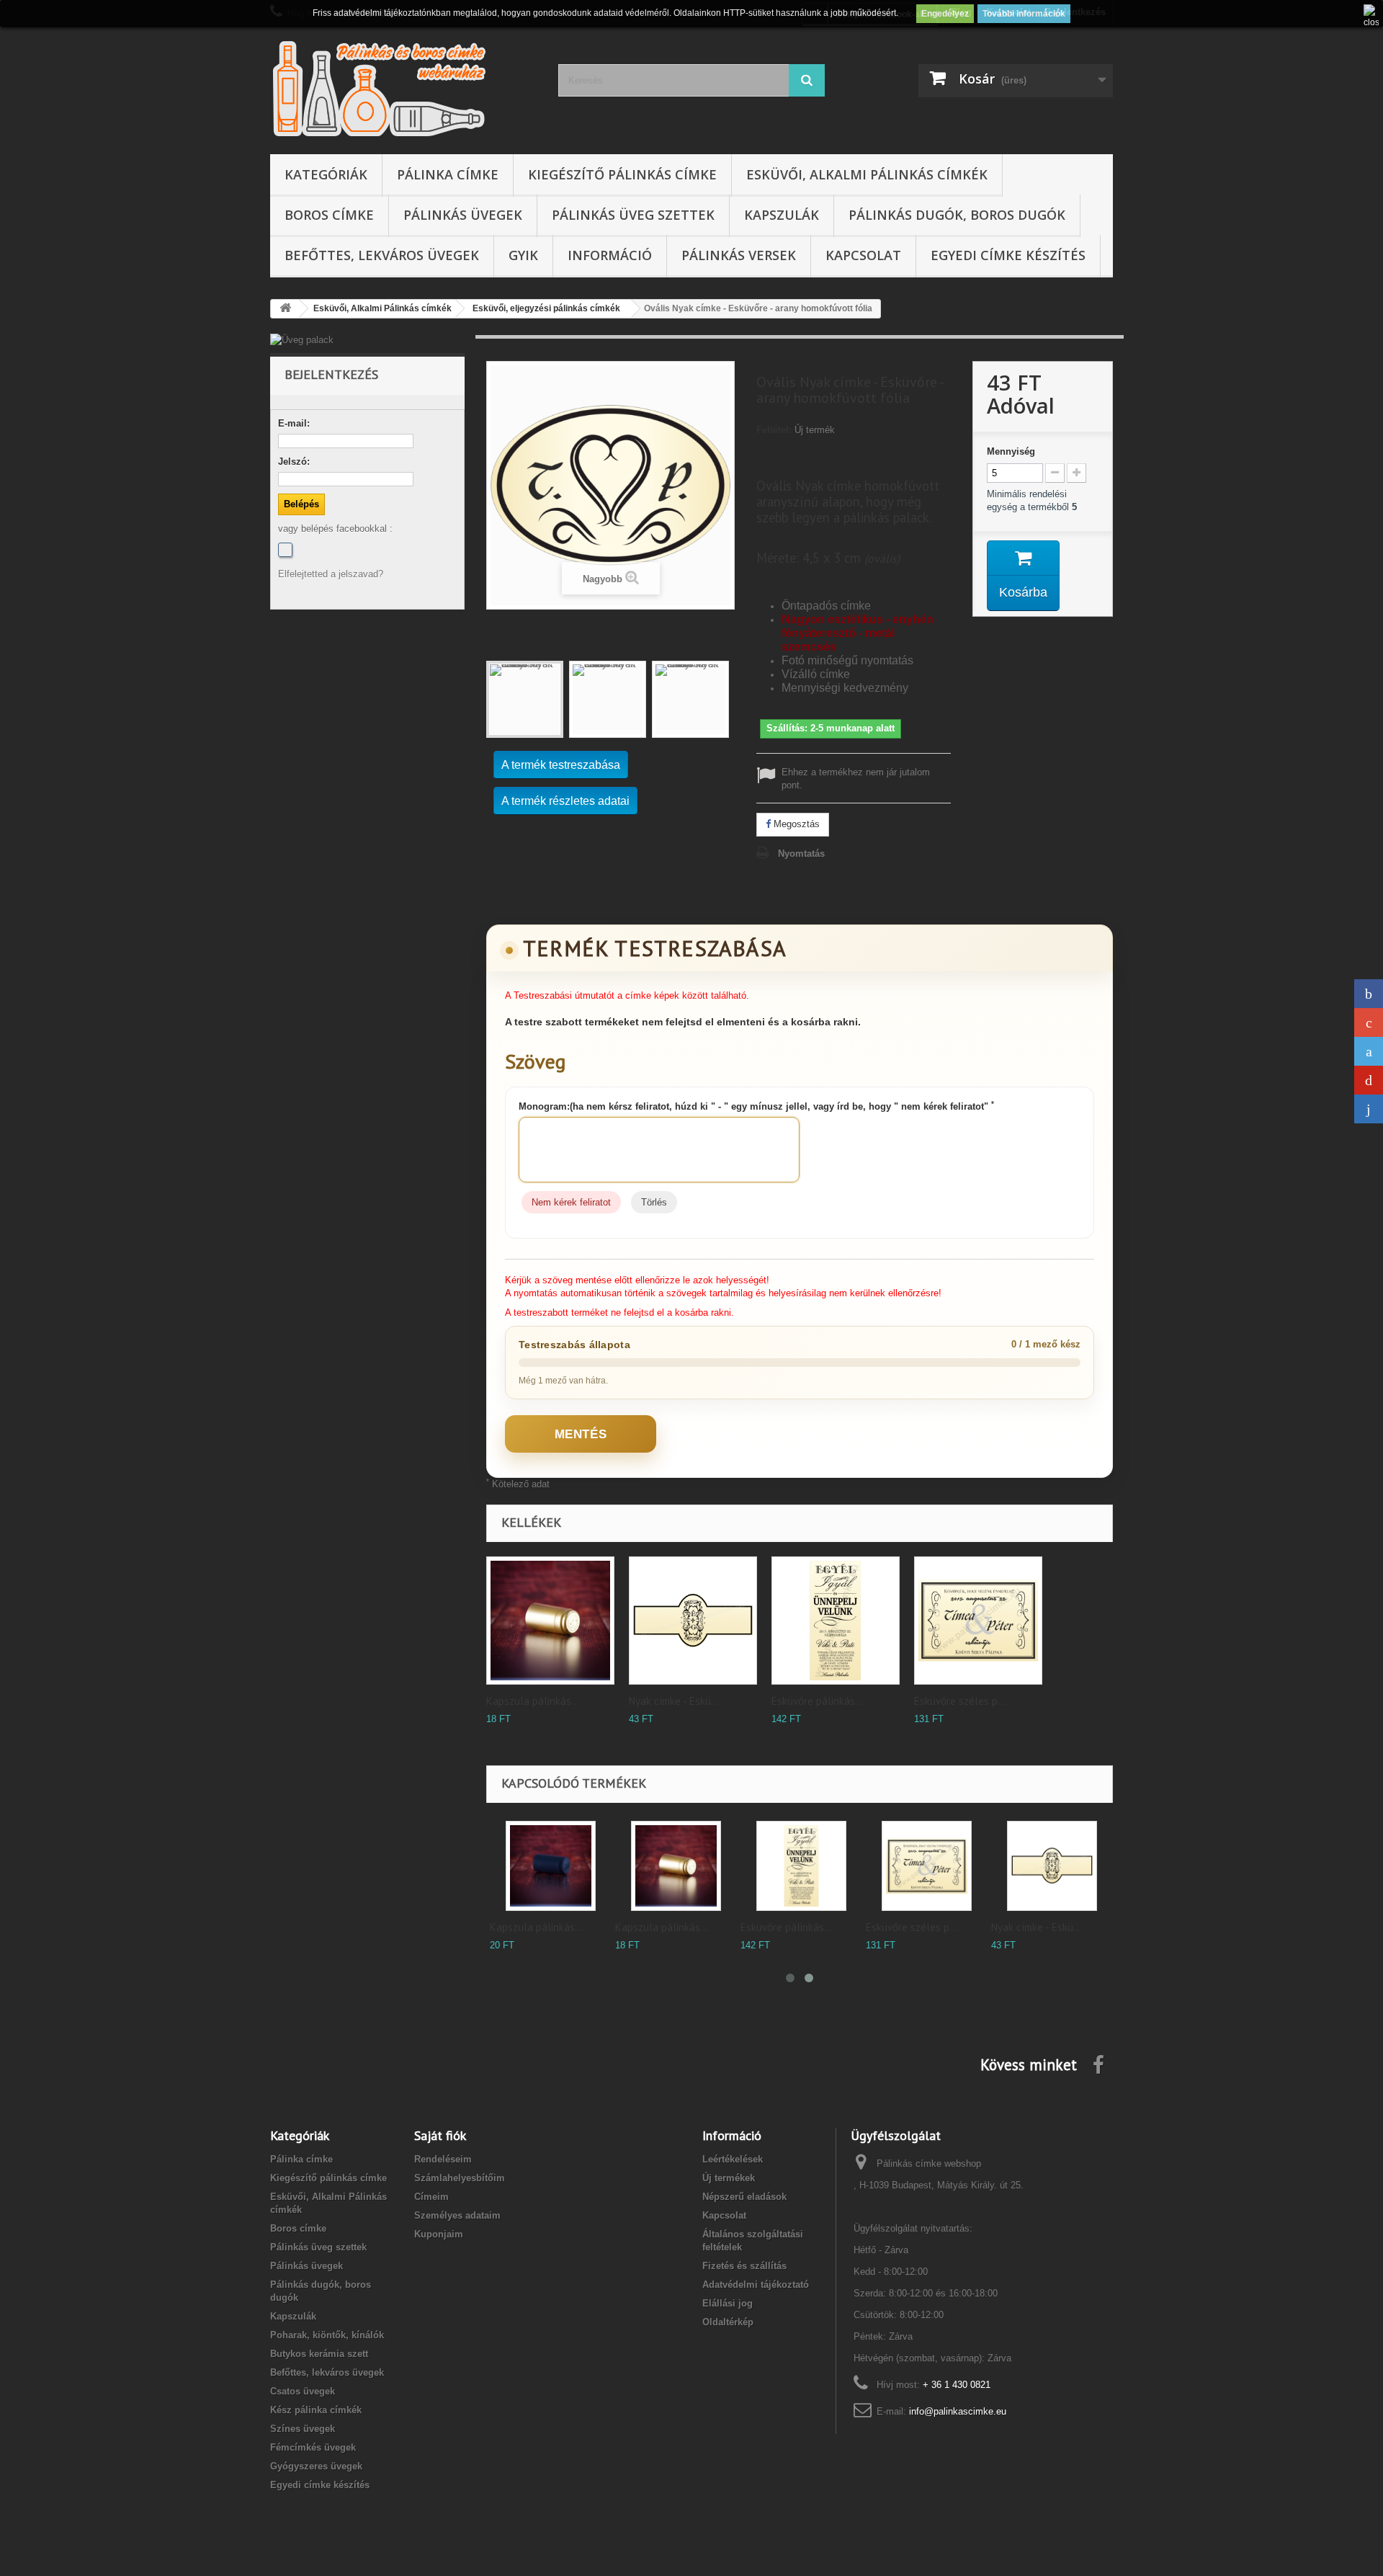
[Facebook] (285, 550)
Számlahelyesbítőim (460, 2178)
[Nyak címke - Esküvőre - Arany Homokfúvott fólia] (693, 1621)
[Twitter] (1369, 1051)
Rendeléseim (443, 2159)
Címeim (431, 2197)
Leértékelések (733, 2159)
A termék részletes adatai (565, 801)
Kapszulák (782, 215)
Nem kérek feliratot (571, 1202)
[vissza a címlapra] (285, 309)
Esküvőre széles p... (960, 1701)
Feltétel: (774, 430)
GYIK (523, 255)
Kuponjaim (439, 2234)
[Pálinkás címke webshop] (403, 88)
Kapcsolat (863, 255)
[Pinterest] (1369, 1080)
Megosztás (795, 824)
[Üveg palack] (367, 340)
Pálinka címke (448, 174)
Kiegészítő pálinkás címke (622, 174)
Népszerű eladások (744, 2197)
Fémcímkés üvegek (313, 2447)
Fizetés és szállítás (744, 2266)
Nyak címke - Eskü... (674, 1701)
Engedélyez (945, 14)
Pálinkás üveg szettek (633, 215)
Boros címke (329, 215)
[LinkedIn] (1369, 1109)
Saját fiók (440, 2135)
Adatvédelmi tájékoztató (756, 2285)
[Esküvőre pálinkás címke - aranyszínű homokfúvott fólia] (801, 1866)
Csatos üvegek (303, 2391)
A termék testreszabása (561, 765)
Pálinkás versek (739, 255)
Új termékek (729, 2178)
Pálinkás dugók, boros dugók (957, 215)
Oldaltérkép (728, 2322)
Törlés (654, 1202)
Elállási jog (728, 2303)
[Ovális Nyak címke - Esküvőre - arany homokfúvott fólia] (525, 699)
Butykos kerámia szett (319, 2354)
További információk (1024, 14)
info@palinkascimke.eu (958, 2411)
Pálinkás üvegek (463, 215)
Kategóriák (326, 174)
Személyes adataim (457, 2215)
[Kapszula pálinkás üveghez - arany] (550, 1621)
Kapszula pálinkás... (533, 1701)
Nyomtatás (801, 854)
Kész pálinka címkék (316, 2410)
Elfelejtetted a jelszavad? (331, 574)
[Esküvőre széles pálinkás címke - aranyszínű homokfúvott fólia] (927, 1866)
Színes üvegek (303, 2429)
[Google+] (1369, 1022)
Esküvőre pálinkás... (817, 1701)
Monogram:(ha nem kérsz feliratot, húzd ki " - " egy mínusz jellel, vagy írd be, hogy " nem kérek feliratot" (756, 1106)
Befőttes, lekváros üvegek (382, 255)
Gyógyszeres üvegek (316, 2466)
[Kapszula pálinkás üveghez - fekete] (551, 1866)
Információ (610, 255)
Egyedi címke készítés (1008, 255)
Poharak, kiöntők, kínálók (327, 2335)
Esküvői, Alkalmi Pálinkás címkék (867, 174)
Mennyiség (1011, 451)
